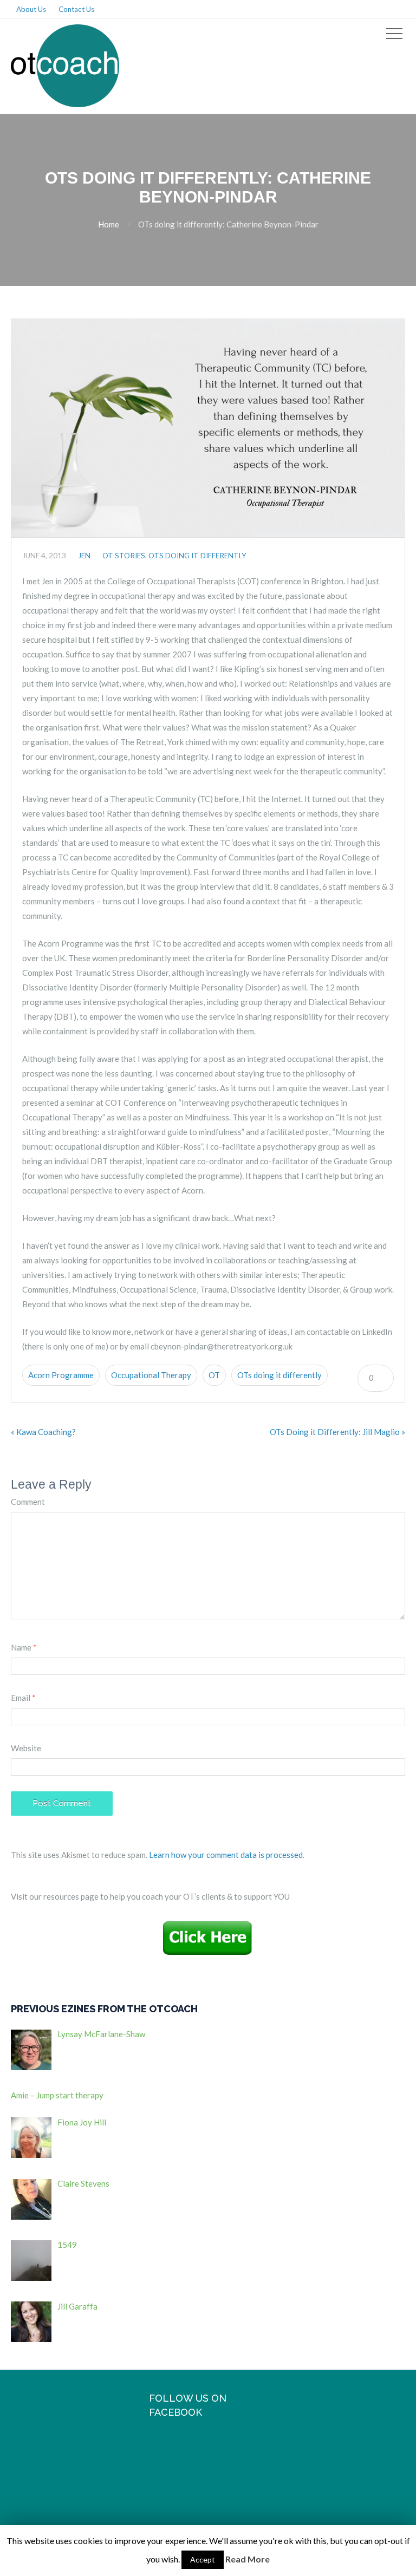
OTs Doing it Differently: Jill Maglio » (337, 1432)
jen (84, 556)
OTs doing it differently (279, 1375)
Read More (248, 2559)
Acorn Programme (61, 1375)
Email (23, 1698)
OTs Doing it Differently (197, 556)
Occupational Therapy (151, 1375)
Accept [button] (203, 2559)
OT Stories (124, 556)
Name (24, 1647)
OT (214, 1375)
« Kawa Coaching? (43, 1432)
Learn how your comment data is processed (226, 1855)
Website (26, 1748)
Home (109, 224)
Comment (28, 1502)
